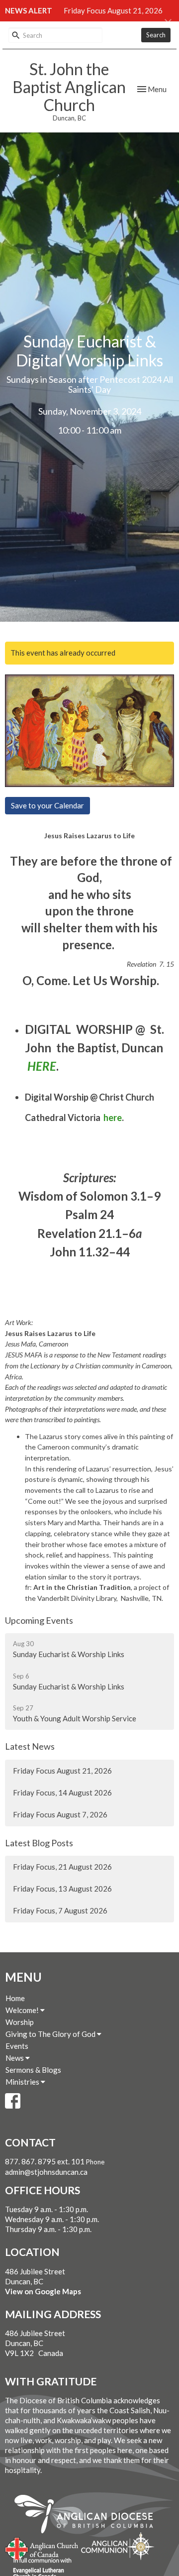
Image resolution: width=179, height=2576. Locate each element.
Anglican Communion (118, 2546)
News (15, 2058)
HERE (42, 1066)
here (113, 1118)
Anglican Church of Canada (42, 2548)
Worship (20, 2022)
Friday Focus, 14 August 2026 (62, 1792)
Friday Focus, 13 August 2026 (62, 1889)
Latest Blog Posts (39, 1843)
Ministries (23, 2082)
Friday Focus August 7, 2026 (60, 1814)
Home (15, 1998)
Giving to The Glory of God (51, 2034)
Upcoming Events (39, 1620)
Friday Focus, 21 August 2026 (62, 1867)
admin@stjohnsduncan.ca (46, 2172)
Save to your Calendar (47, 805)
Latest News (30, 1746)
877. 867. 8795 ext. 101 (45, 2161)
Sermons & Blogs (33, 2070)
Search (156, 35)
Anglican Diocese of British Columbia (89, 2516)
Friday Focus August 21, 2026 (113, 10)
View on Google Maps (43, 2291)
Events (17, 2046)
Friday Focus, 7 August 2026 (60, 1910)
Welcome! (23, 2010)
